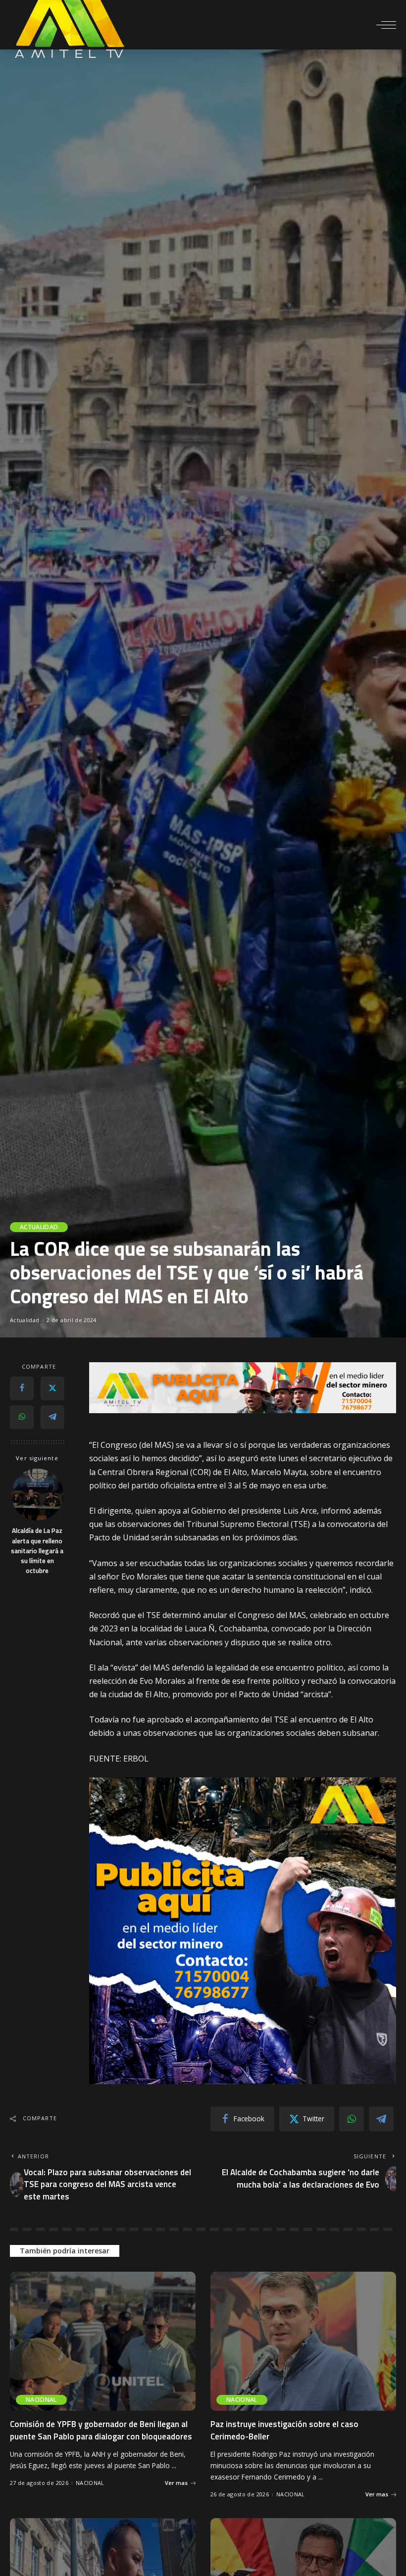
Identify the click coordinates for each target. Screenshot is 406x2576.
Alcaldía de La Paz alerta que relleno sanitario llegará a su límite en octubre (37, 1550)
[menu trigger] (386, 25)
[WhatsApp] (22, 1417)
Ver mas (176, 2483)
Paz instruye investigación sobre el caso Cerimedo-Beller (284, 2430)
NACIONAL (41, 2400)
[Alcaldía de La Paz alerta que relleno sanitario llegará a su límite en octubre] (37, 1495)
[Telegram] (52, 1417)
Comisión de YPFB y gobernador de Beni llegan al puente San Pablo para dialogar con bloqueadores (101, 2430)
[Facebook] (22, 1388)
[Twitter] (52, 1388)
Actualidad (39, 1227)
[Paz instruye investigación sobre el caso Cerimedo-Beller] (303, 2341)
